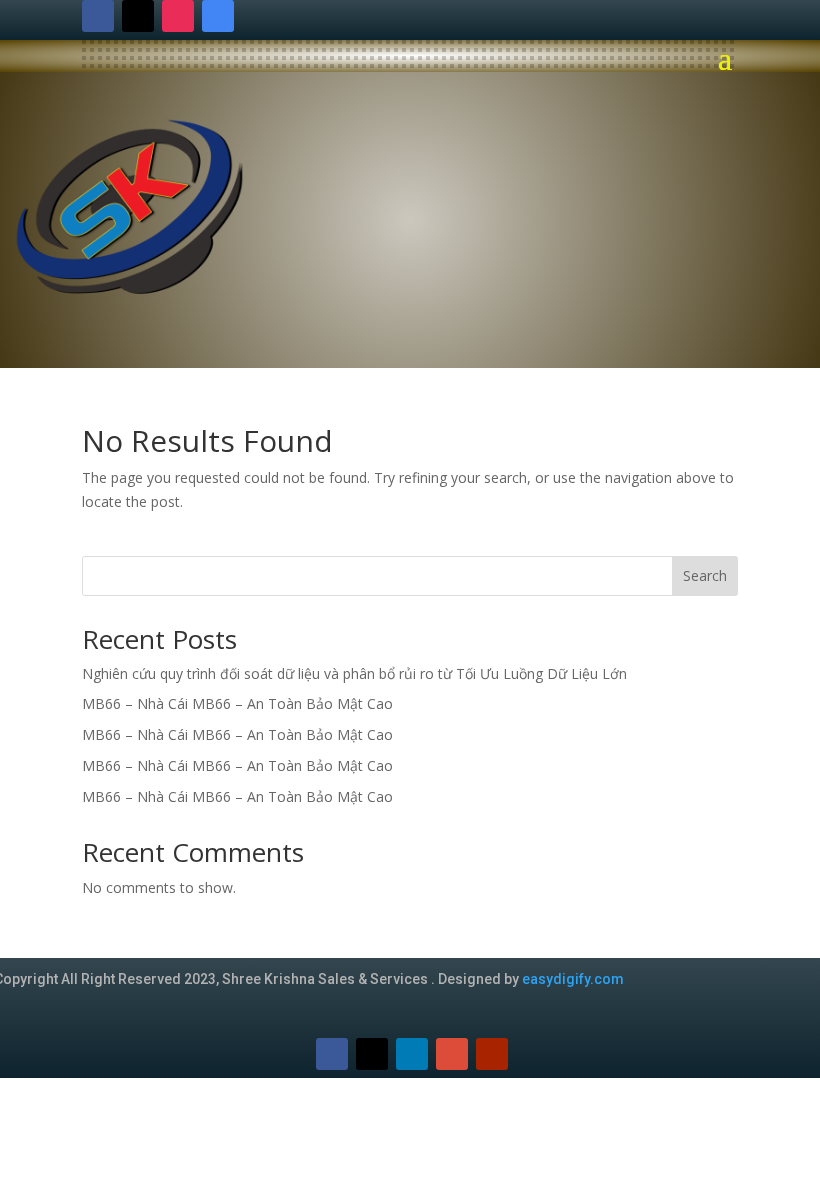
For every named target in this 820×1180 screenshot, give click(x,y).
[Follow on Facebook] (98, 16)
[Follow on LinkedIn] (412, 1054)
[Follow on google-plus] (452, 1054)
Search (705, 575)
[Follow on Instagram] (178, 16)
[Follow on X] (138, 16)
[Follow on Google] (218, 16)
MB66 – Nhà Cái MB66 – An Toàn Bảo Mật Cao (237, 703)
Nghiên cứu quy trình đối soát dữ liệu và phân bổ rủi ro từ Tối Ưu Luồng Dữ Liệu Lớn (354, 673)
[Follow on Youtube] (492, 1054)
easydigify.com (573, 979)
